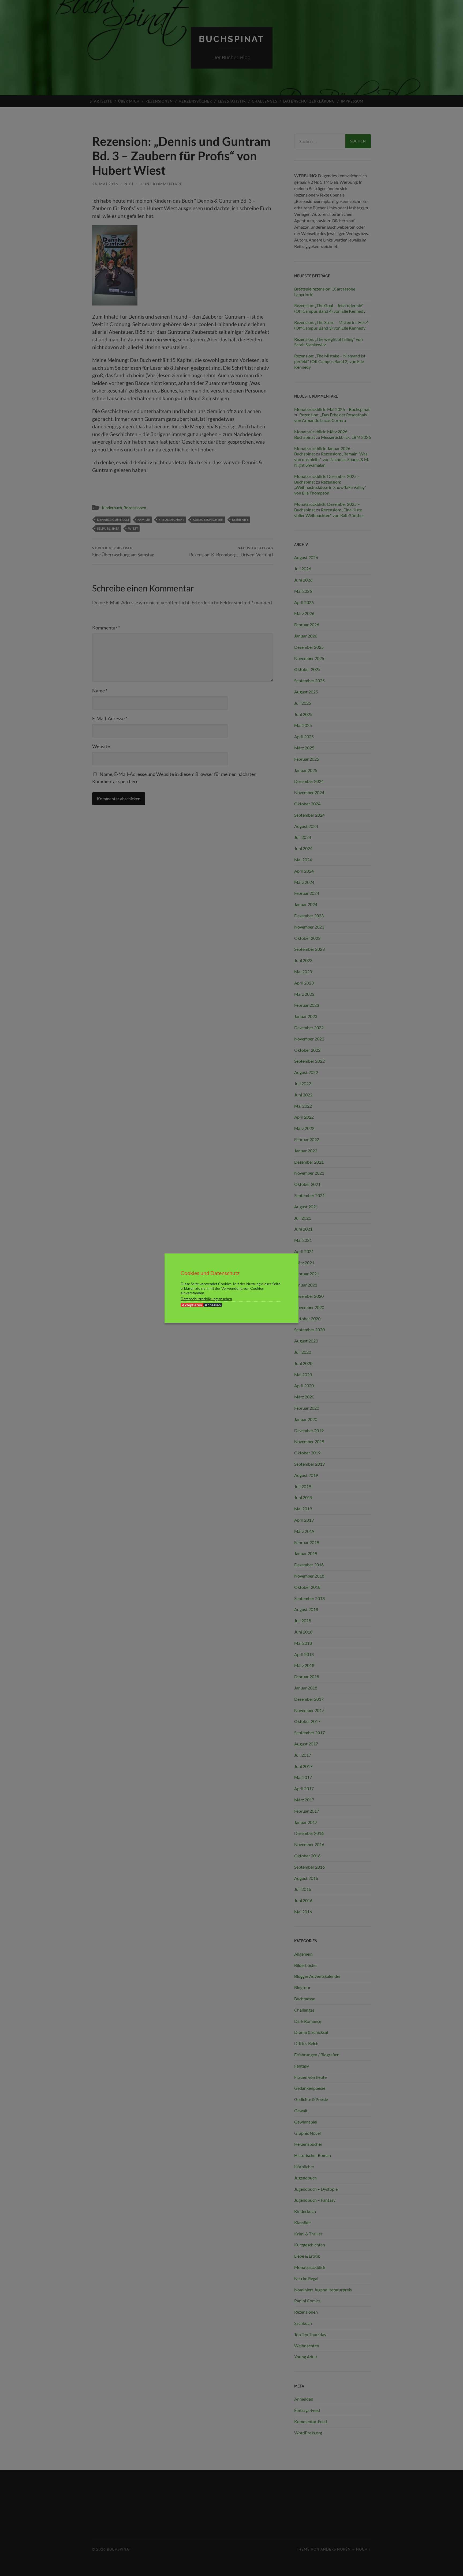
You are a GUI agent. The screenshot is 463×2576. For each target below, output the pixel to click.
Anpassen (213, 1305)
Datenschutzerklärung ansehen (206, 1298)
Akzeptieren (192, 1305)
